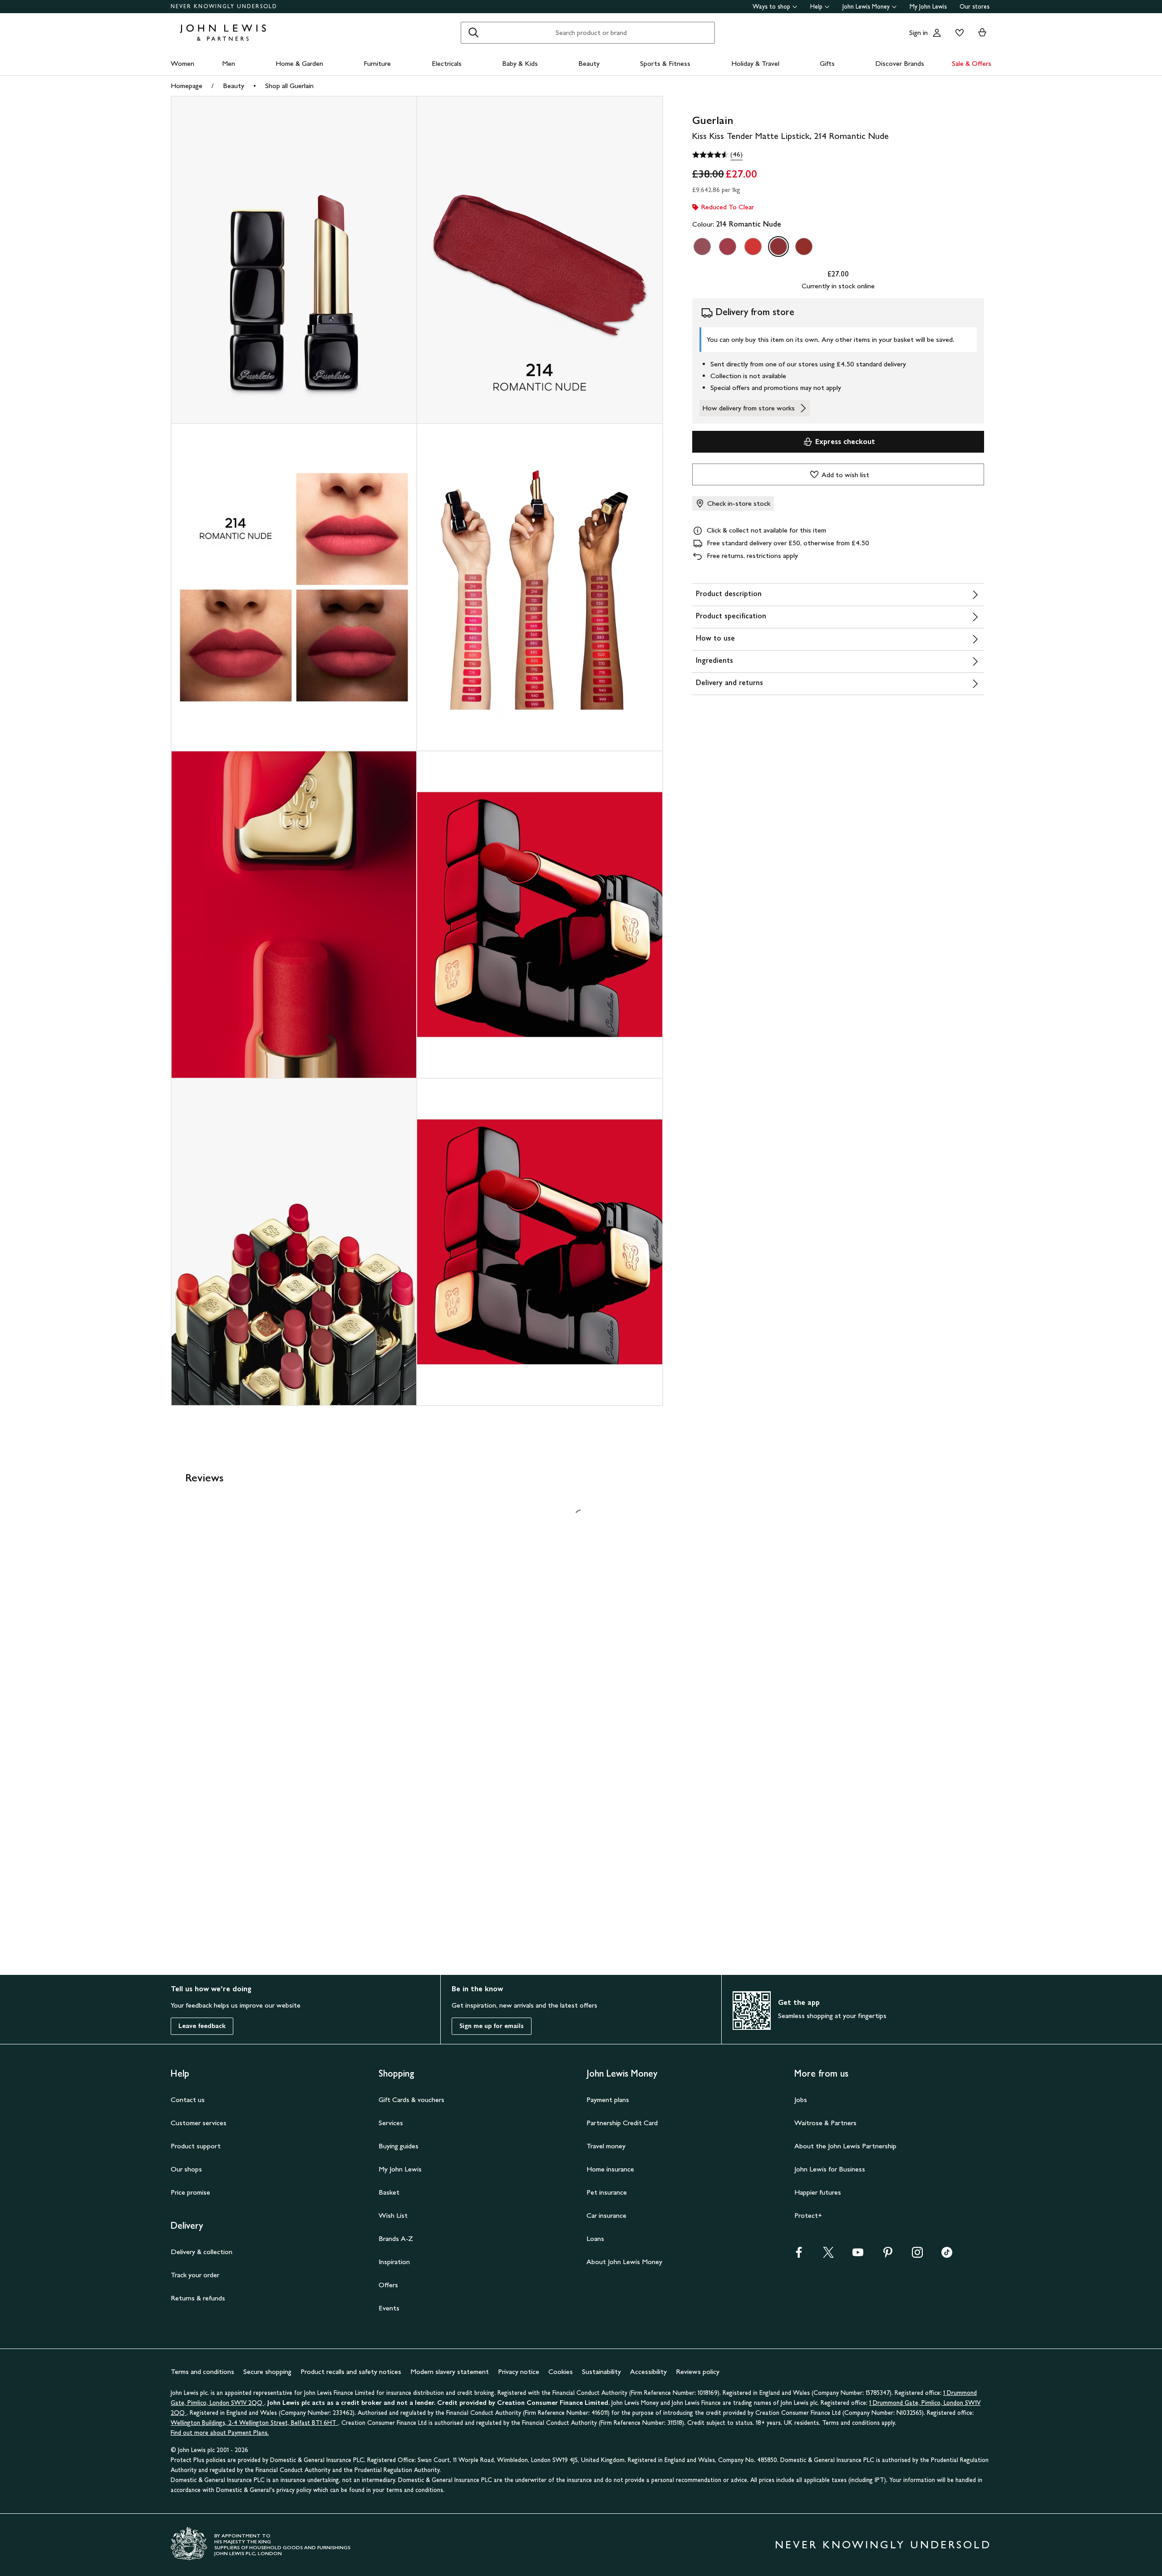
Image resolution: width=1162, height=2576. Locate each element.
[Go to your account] (937, 33)
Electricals (447, 63)
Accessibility (648, 2371)
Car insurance (606, 2215)
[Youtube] (858, 2255)
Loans (595, 2238)
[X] (828, 2255)
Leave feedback (202, 2026)
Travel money (606, 2146)
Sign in (918, 32)
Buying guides (399, 2146)
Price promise (190, 2192)
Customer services (199, 2123)
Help (816, 7)
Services (391, 2123)
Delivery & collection (202, 2252)
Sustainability (601, 2371)
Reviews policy (698, 2371)
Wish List (393, 2215)
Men (229, 63)
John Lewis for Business (830, 2169)
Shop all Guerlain (289, 86)
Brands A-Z (396, 2238)
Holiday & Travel (755, 63)
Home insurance (610, 2169)
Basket (389, 2192)
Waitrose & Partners (825, 2123)
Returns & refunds (198, 2298)
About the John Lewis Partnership (845, 2146)
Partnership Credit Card (622, 2123)
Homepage (187, 86)
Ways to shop (771, 7)
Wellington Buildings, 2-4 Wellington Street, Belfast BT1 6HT (254, 2423)
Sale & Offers (972, 63)
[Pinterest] (888, 2255)
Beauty (589, 63)
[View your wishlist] (958, 33)
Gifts (827, 63)
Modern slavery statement (450, 2371)
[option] (702, 247)
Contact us (188, 2100)
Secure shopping (267, 2371)
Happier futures (818, 2192)
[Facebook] (799, 2255)
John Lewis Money (866, 7)
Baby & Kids (520, 63)
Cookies (561, 2371)
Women (182, 63)
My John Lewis (928, 7)
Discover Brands (900, 63)
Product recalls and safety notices (351, 2371)
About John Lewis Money (624, 2262)
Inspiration (394, 2262)
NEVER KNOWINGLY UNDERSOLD (224, 6)
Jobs (801, 2100)
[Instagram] (917, 2255)
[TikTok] (947, 2255)
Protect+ (808, 2215)
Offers (388, 2285)
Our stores (975, 7)
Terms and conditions (202, 2371)
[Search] (473, 33)
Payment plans (608, 2100)
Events (389, 2308)
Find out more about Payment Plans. (220, 2433)
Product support (196, 2146)
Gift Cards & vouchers (411, 2100)
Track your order (195, 2275)
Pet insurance (607, 2192)
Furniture (377, 63)
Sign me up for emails (492, 2026)
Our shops (186, 2169)
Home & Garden (299, 63)
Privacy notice (519, 2371)
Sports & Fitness (665, 63)
